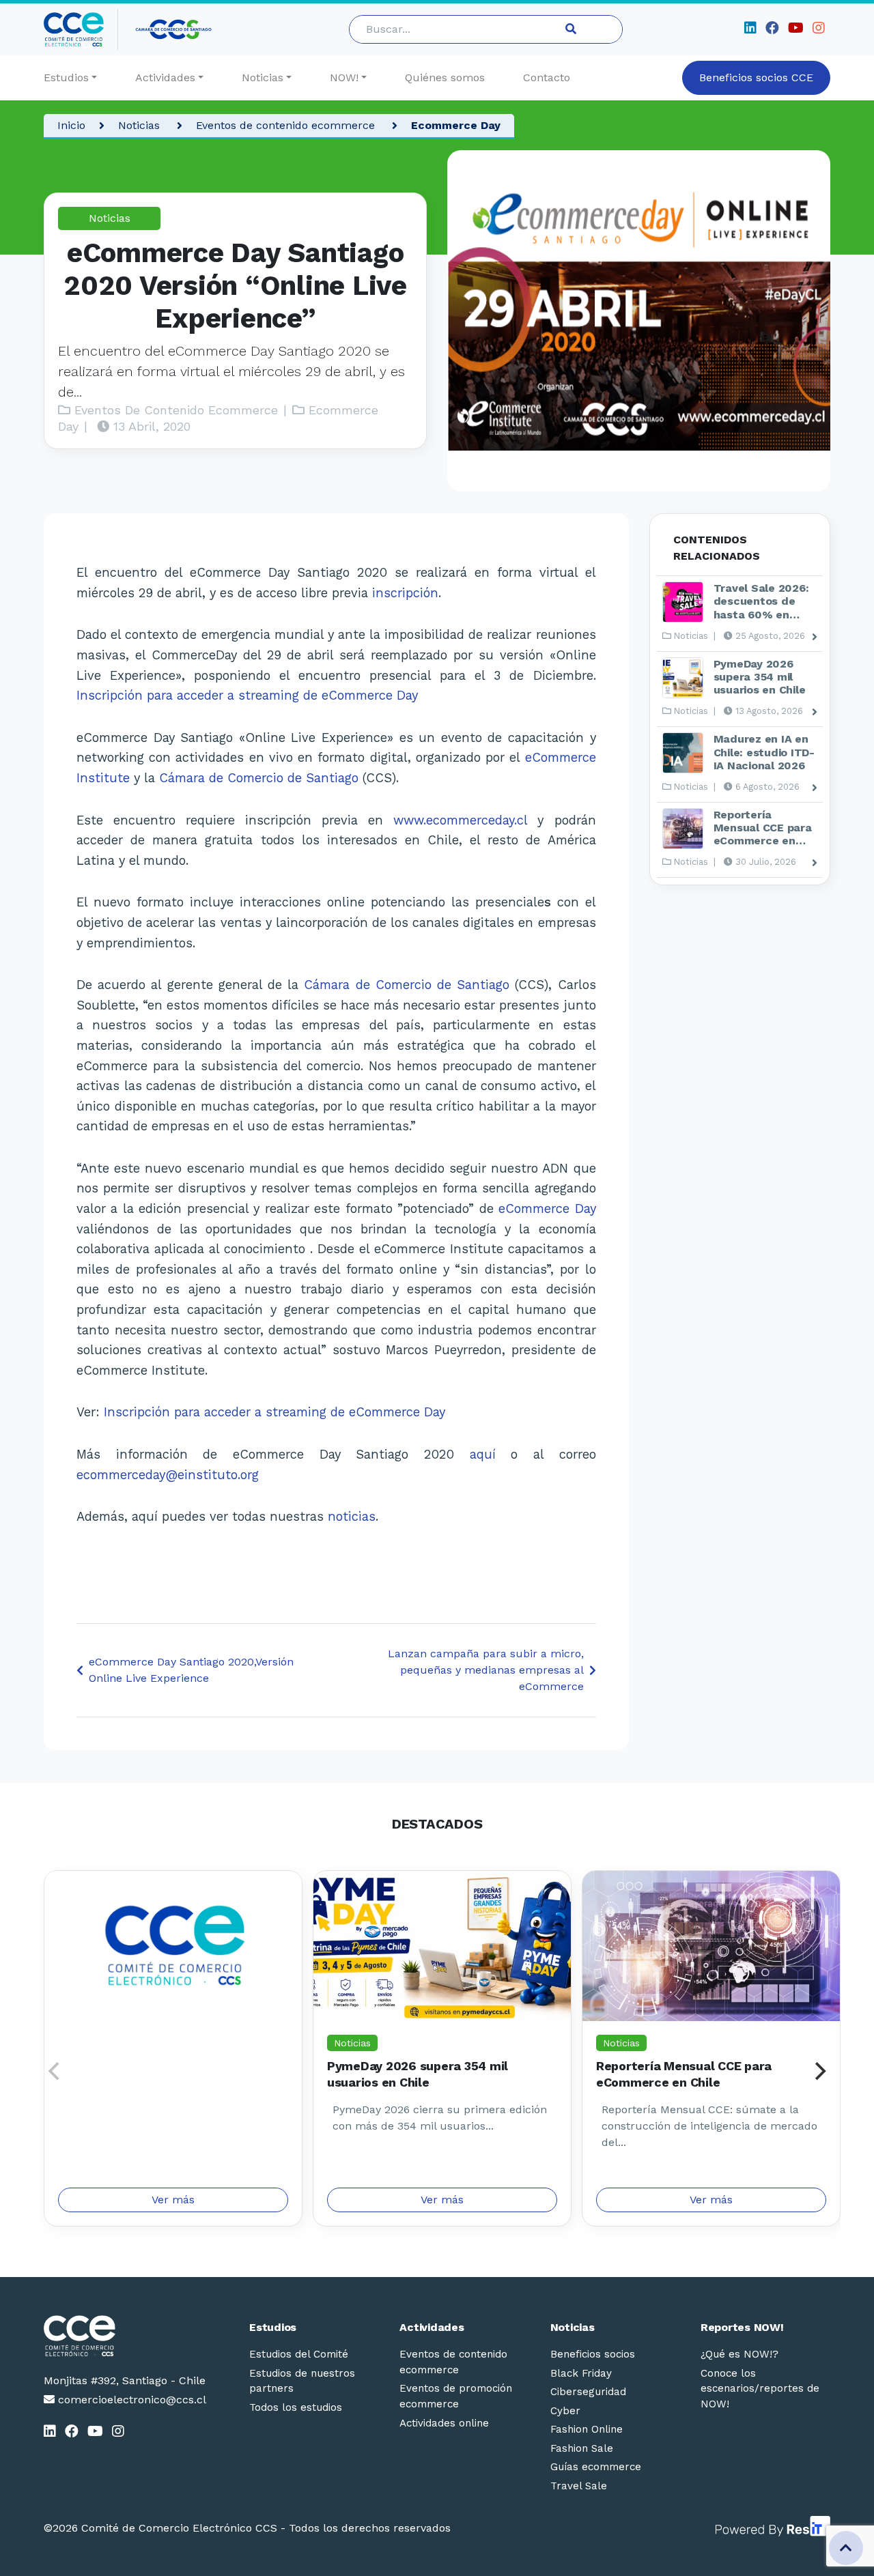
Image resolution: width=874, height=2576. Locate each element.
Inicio (71, 125)
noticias (352, 1516)
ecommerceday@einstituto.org (168, 1475)
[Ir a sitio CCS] (174, 29)
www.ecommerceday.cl (460, 820)
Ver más (173, 2200)
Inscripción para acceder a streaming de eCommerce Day (247, 695)
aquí (491, 1454)
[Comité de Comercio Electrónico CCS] (125, 2336)
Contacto (547, 77)
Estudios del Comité (299, 2354)
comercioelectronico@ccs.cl (130, 2400)
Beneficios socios (593, 2354)
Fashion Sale (582, 2448)
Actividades (165, 77)
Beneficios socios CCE (756, 77)
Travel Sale (579, 2486)
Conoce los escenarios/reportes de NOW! (760, 2389)
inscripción (405, 593)
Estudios (66, 77)
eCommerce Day (547, 1208)
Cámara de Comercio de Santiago (259, 778)
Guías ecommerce (596, 2467)
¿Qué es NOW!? (739, 2354)
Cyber (565, 2411)
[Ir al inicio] (81, 29)
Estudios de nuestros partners (302, 2381)
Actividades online (444, 2423)
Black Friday (581, 2373)
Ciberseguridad (588, 2392)
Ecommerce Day (456, 125)
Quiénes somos (445, 77)
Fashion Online (587, 2429)
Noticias (263, 77)
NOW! (344, 77)
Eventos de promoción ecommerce (456, 2396)
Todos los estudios (296, 2407)
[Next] (819, 2071)
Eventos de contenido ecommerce (287, 125)
